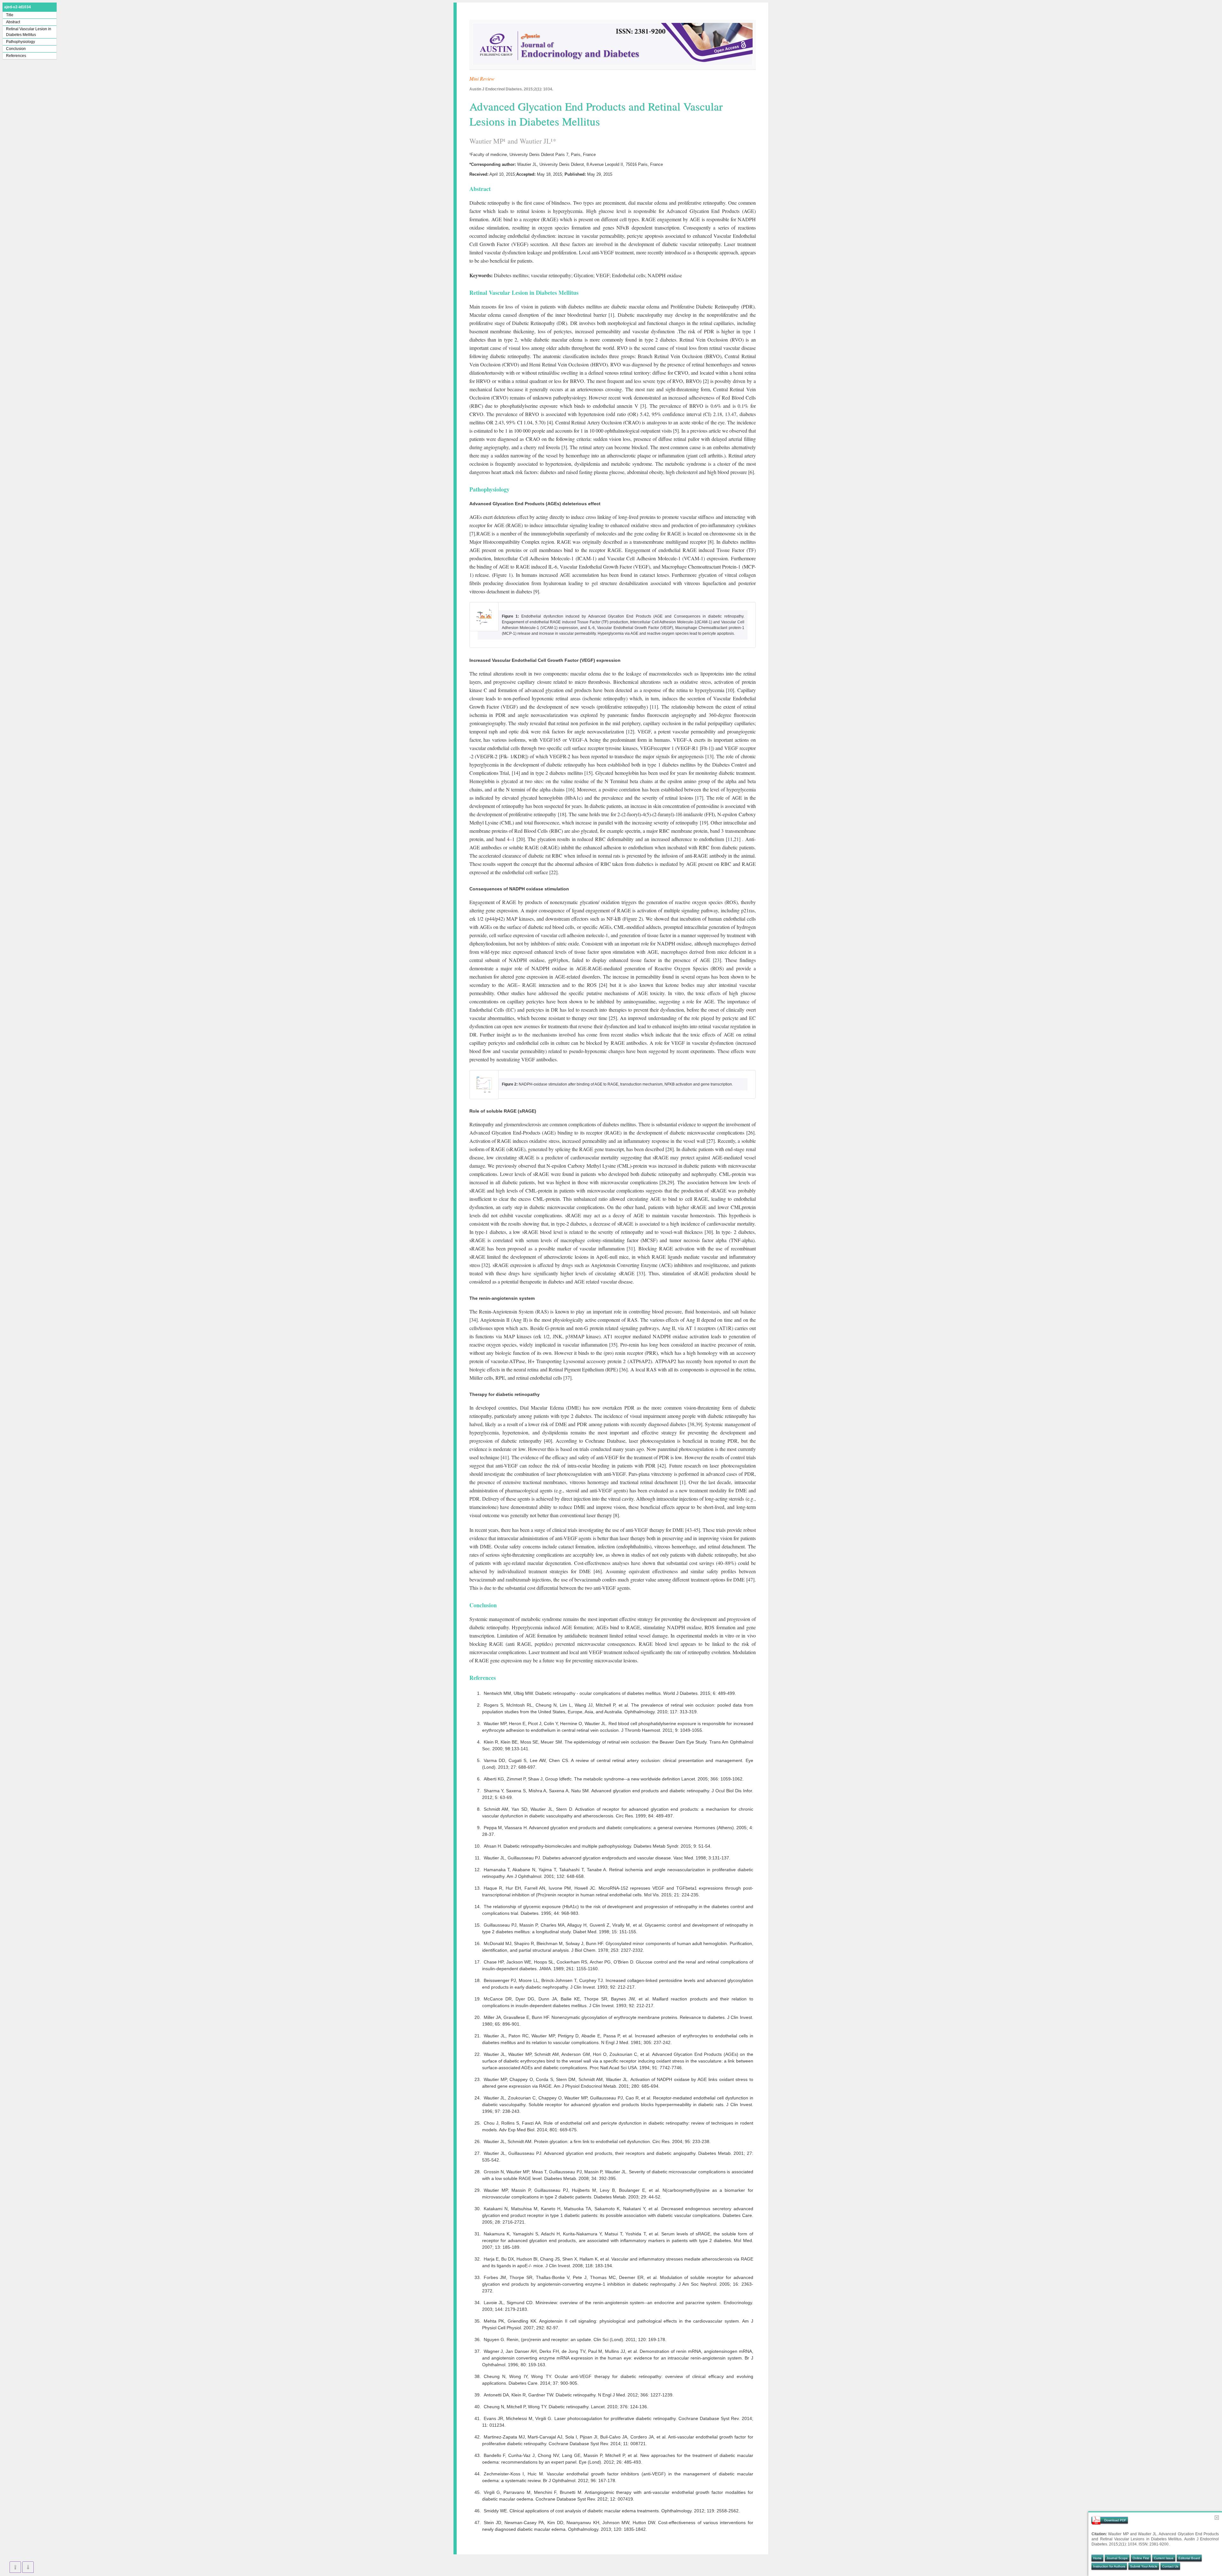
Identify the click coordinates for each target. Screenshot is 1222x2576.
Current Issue (1164, 2558)
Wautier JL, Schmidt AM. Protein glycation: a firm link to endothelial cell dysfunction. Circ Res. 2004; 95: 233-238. (597, 2141)
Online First (1141, 2558)
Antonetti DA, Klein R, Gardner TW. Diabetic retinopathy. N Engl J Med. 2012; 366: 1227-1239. (579, 2395)
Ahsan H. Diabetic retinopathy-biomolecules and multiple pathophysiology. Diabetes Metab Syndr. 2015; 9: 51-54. (598, 1846)
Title (10, 15)
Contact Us (1170, 2566)
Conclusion (16, 49)
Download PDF (1115, 2520)
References (16, 56)
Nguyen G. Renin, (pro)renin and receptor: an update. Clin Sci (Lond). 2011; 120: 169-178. (575, 2339)
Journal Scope (1117, 2558)
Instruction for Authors (1109, 2566)
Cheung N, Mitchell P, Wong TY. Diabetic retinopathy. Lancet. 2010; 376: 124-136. (566, 2407)
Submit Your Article (1144, 2566)
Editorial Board (1189, 2558)
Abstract (13, 22)
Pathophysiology (21, 42)
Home (1097, 2558)
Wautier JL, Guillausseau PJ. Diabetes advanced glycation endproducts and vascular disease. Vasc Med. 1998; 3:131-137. (607, 1858)
